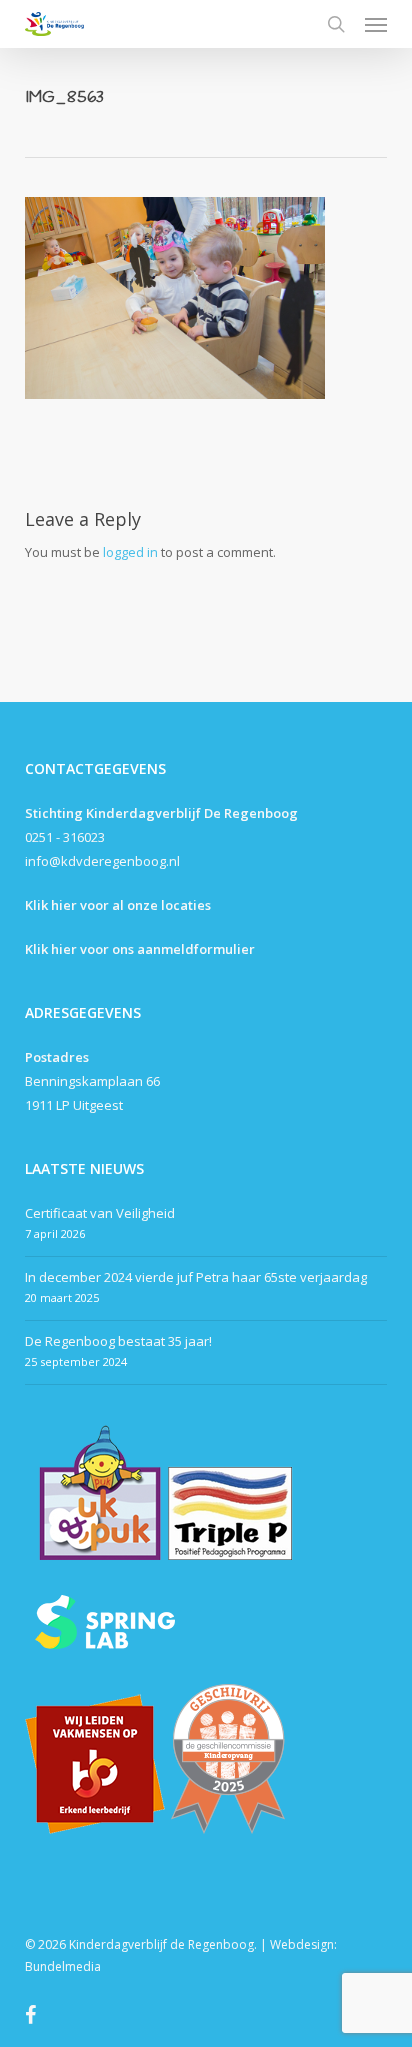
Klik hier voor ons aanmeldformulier (140, 949)
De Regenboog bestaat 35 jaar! (118, 1341)
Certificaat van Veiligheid (100, 1213)
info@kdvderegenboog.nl (102, 861)
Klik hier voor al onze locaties (118, 905)
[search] (336, 24)
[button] (376, 24)
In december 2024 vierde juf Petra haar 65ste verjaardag (196, 1277)
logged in (130, 552)
